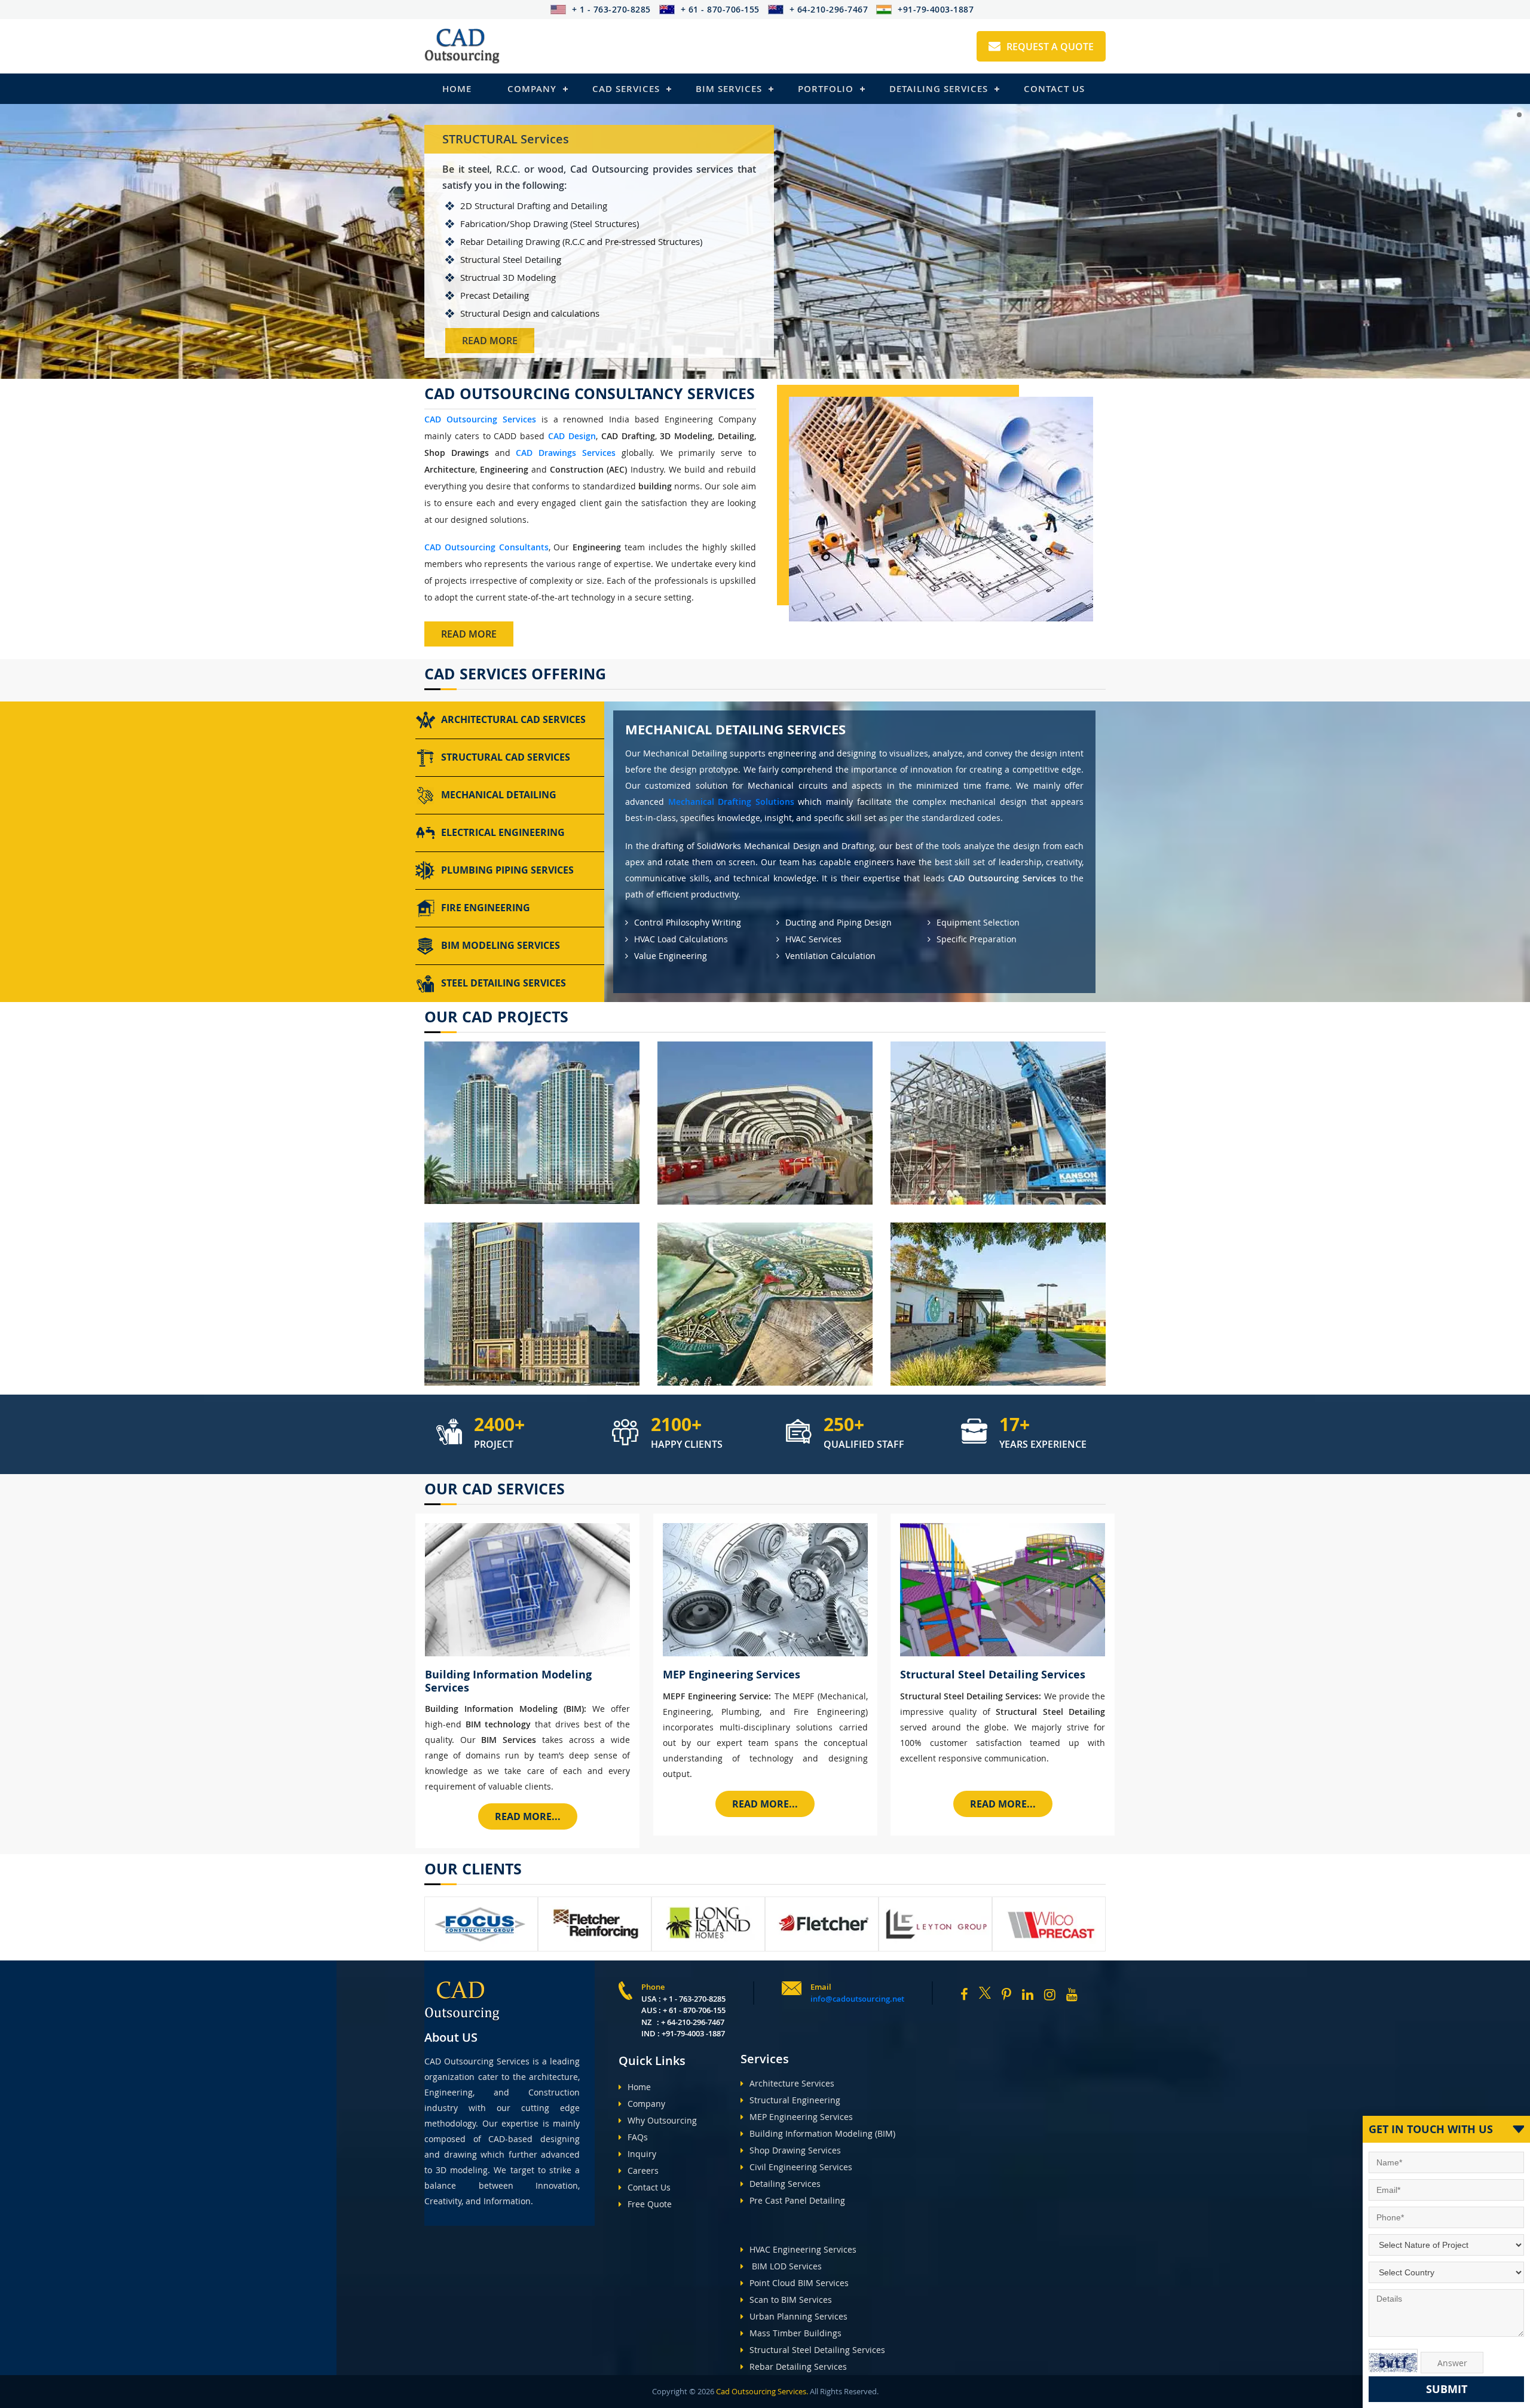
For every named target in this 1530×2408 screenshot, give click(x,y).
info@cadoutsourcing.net (857, 1999)
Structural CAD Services (506, 757)
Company (532, 89)
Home (457, 89)
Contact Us (1054, 89)
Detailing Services (939, 89)
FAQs (638, 2137)
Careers (643, 2170)
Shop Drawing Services (795, 2150)
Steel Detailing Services (504, 983)
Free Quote (650, 2204)
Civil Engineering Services (801, 2167)
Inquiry (642, 2154)
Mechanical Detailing (499, 795)
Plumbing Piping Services (507, 870)
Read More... (528, 1816)
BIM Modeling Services (501, 945)
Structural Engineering (795, 2100)
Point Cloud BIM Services (799, 2283)
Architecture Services (792, 2083)
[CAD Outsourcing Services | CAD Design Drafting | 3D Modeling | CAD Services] (462, 46)
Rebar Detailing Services (798, 2366)
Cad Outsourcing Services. (761, 2391)
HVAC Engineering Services (803, 2249)
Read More (490, 341)
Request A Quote (1050, 47)
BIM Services (729, 89)
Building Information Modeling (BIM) (822, 2133)
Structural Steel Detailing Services (817, 2350)
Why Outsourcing (662, 2120)
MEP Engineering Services (801, 2117)
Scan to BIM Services (791, 2300)
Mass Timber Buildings (795, 2333)
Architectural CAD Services (513, 719)
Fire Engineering (486, 908)
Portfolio (826, 89)
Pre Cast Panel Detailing (797, 2200)
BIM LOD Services (786, 2266)
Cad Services (626, 89)
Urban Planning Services (798, 2316)
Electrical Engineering (503, 832)
